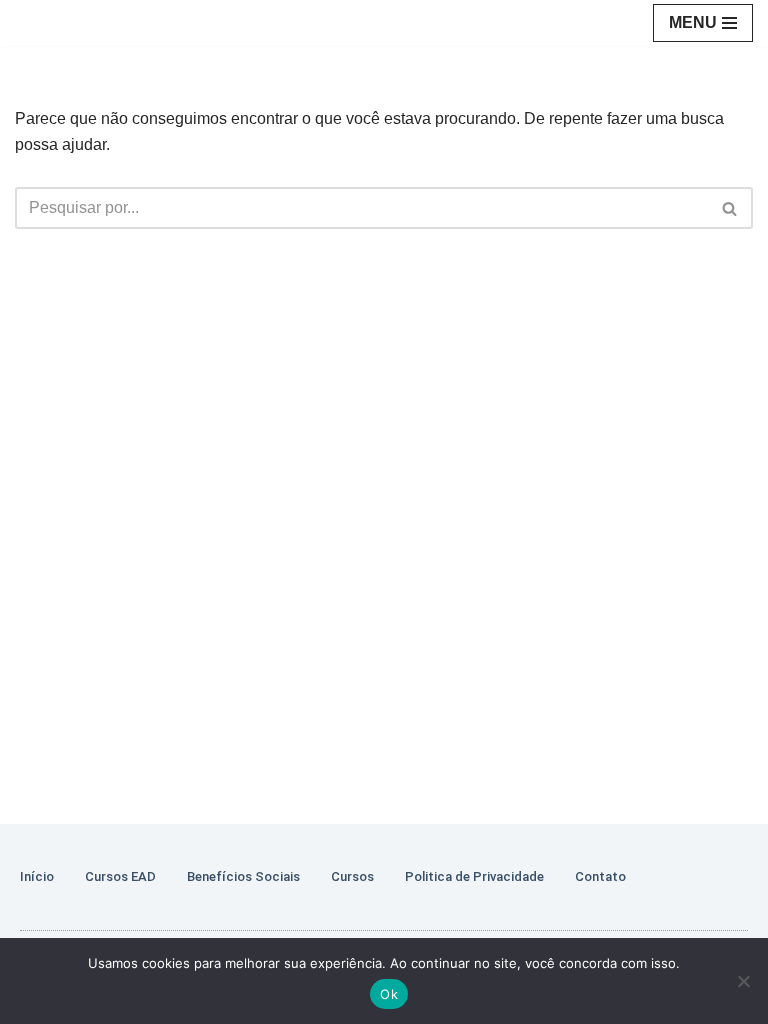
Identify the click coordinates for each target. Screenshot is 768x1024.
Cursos (352, 876)
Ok (389, 994)
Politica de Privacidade (474, 876)
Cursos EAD (120, 876)
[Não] (743, 981)
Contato (600, 876)
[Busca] (730, 208)
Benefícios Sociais (243, 876)
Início (37, 876)
